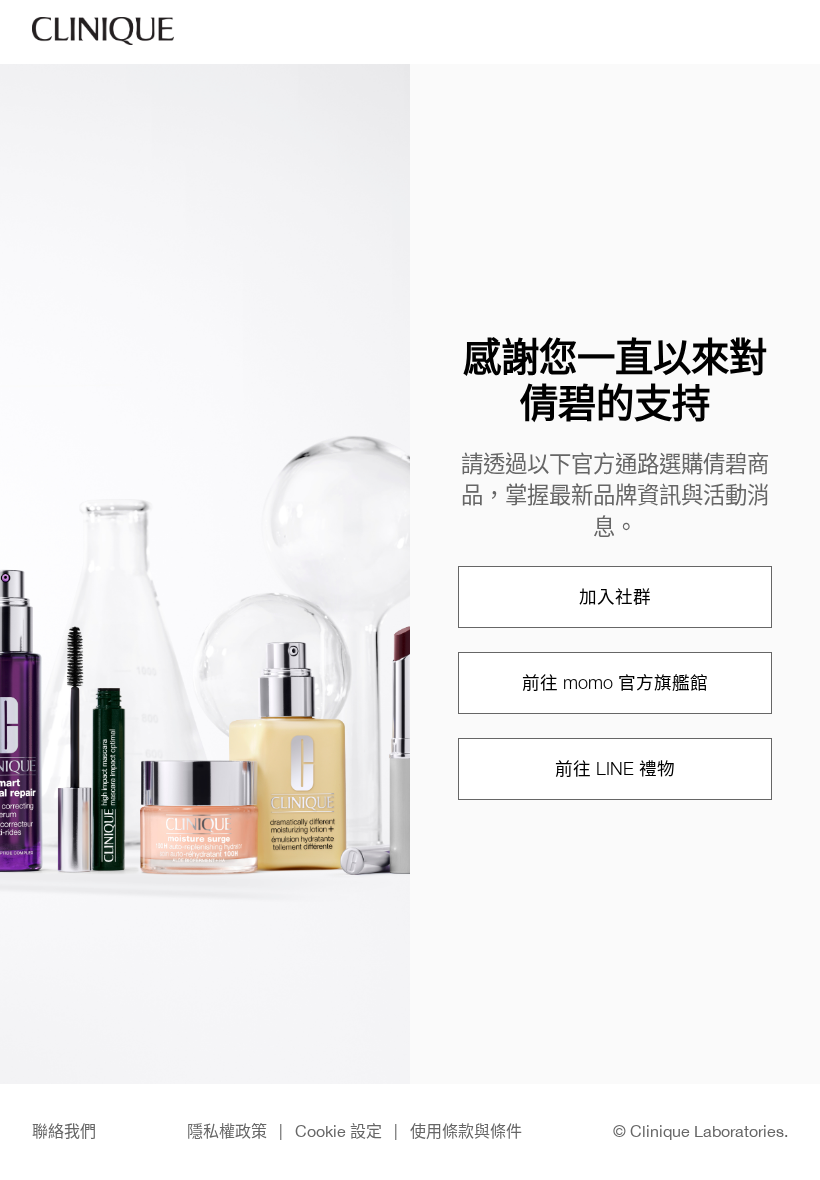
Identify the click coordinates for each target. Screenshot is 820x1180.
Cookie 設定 (338, 1131)
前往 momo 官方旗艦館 (615, 682)
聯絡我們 (64, 1131)
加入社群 (615, 596)
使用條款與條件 (466, 1131)
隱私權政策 (227, 1131)
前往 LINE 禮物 (615, 768)
